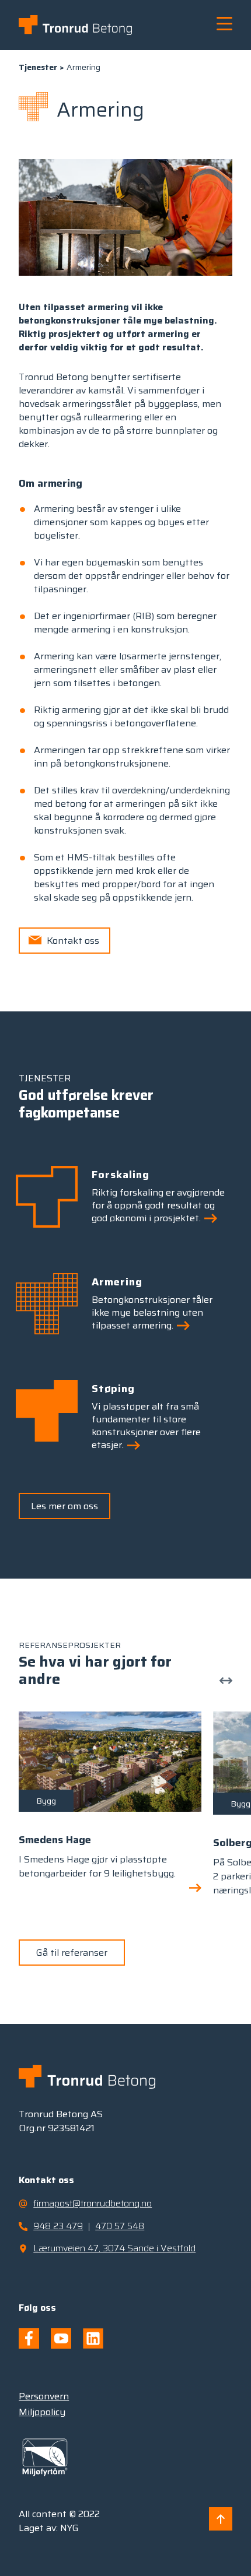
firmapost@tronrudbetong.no (93, 2203)
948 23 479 (58, 2226)
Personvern (44, 2396)
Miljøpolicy (42, 2412)
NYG (69, 2528)
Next (226, 1679)
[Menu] (219, 24)
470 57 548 (120, 2226)
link (110, 1805)
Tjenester (38, 67)
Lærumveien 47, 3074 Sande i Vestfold (114, 2248)
